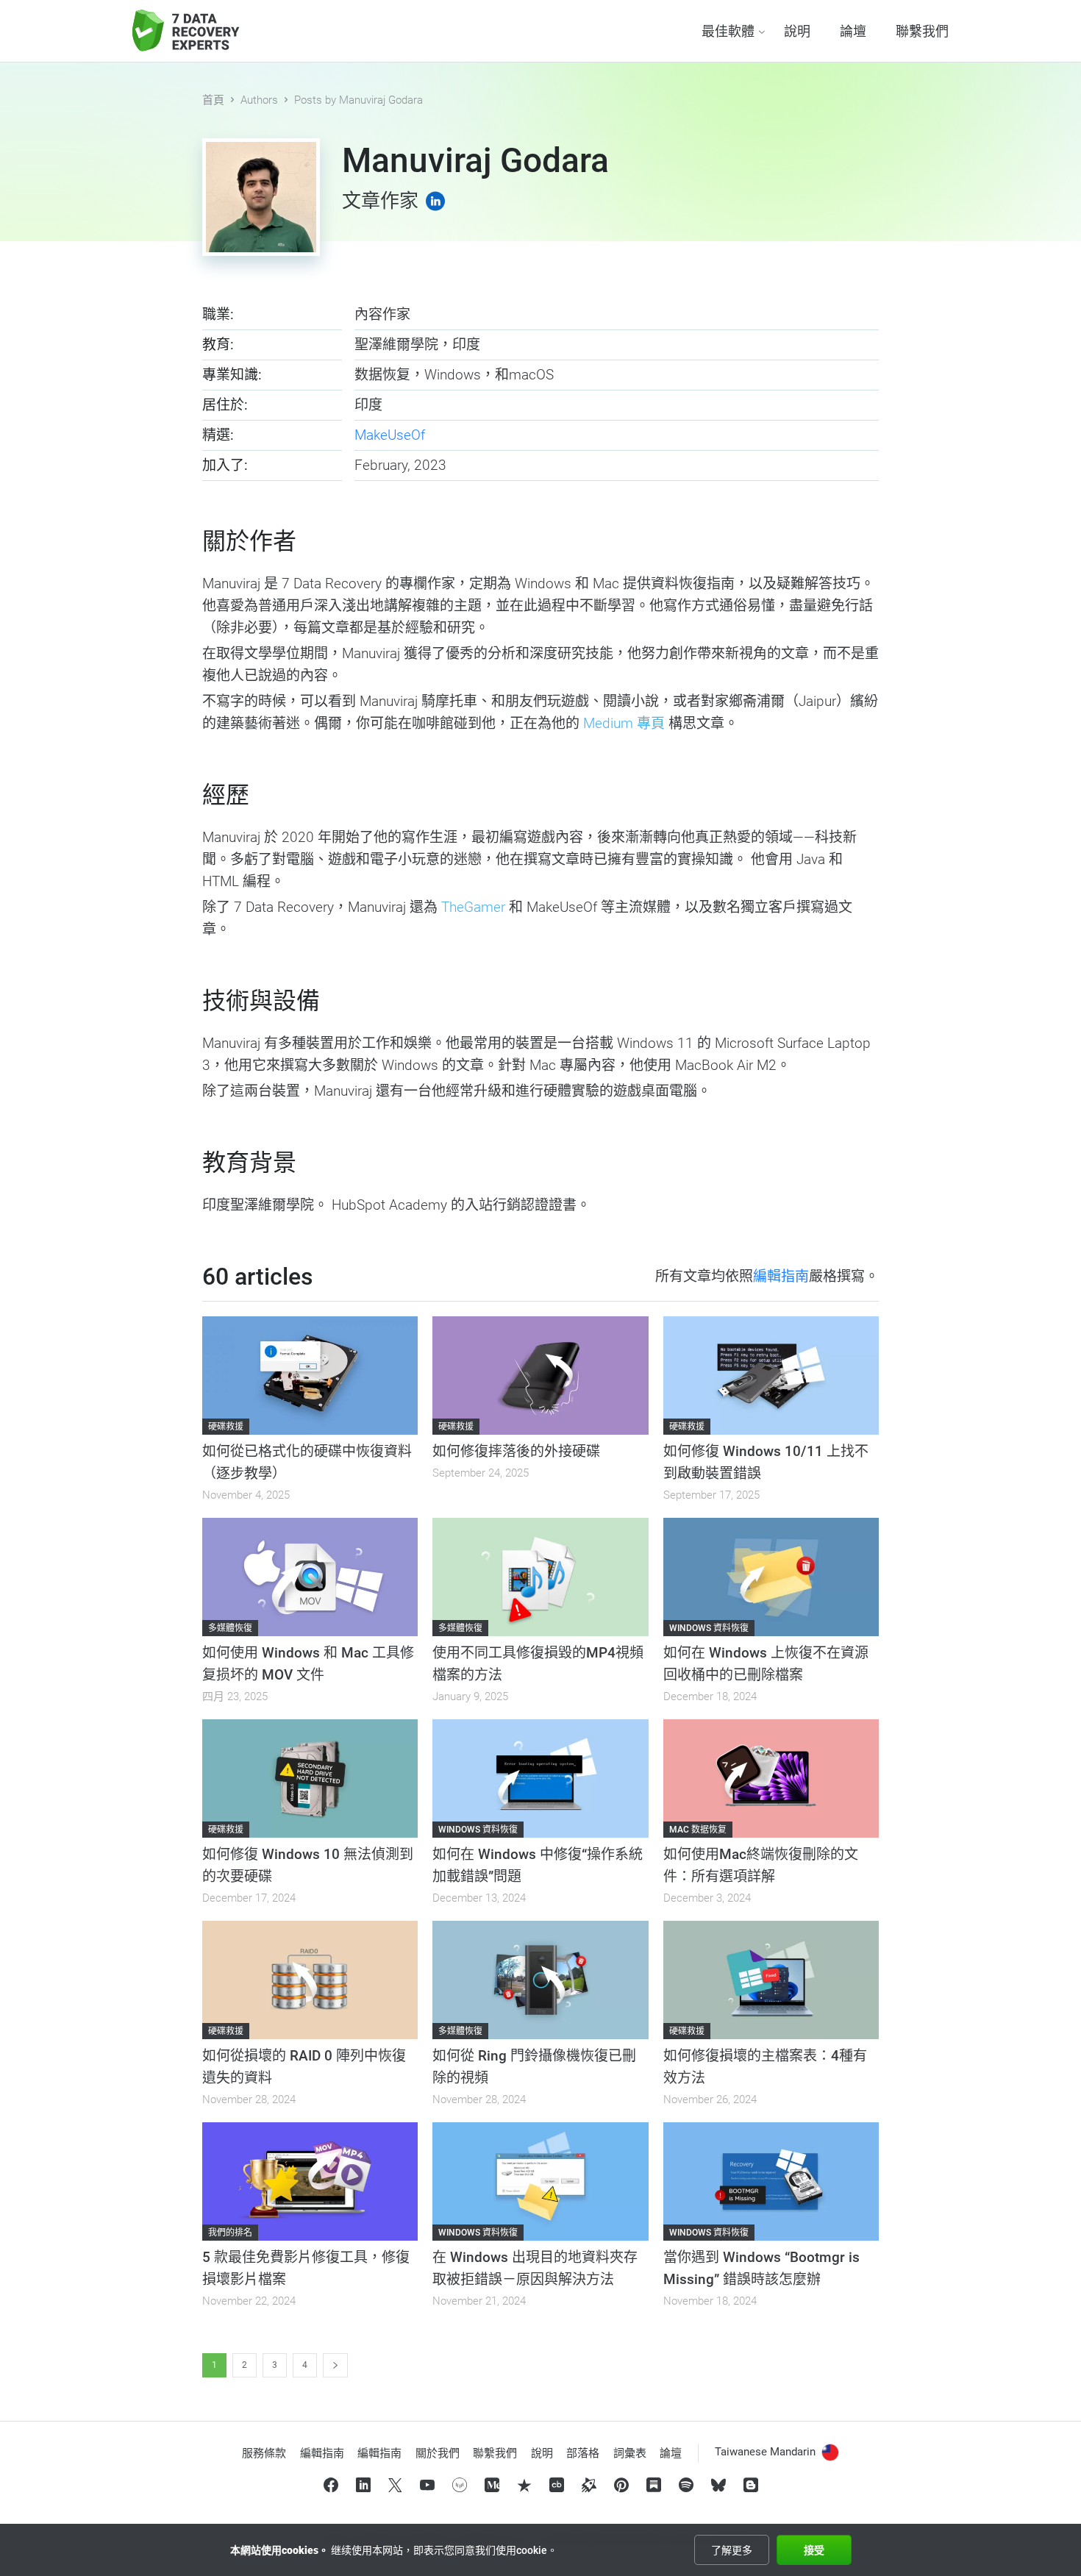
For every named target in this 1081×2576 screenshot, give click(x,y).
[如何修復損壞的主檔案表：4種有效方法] (771, 1980)
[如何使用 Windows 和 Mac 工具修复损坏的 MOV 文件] (310, 1577)
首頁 (213, 100)
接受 (814, 2550)
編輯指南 (781, 1276)
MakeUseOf (390, 435)
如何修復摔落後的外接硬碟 (516, 1451)
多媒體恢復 (230, 1628)
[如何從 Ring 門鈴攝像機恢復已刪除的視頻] (540, 1980)
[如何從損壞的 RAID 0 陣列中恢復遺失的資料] (310, 1980)
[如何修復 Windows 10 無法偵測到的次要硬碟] (310, 1778)
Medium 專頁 (624, 723)
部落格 (583, 2453)
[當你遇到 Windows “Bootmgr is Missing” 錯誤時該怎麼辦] (771, 2181)
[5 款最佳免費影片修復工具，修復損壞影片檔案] (310, 2181)
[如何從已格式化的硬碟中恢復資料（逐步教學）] (310, 1376)
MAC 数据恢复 (698, 1830)
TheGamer (473, 907)
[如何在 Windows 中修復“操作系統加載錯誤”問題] (540, 1778)
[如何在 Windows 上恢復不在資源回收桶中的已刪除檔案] (771, 1577)
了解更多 (732, 2550)
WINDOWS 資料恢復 (709, 1628)
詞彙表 (630, 2453)
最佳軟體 (728, 31)
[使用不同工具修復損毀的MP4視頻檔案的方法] (540, 1577)
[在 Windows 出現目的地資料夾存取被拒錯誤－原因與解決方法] (540, 2181)
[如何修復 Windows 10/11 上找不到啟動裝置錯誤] (771, 1376)
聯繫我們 (922, 31)
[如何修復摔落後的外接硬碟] (540, 1376)
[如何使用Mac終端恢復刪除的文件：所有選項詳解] (771, 1778)
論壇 (853, 31)
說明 (797, 31)
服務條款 (264, 2453)
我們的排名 (230, 2233)
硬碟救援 (226, 1427)
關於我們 (438, 2453)
